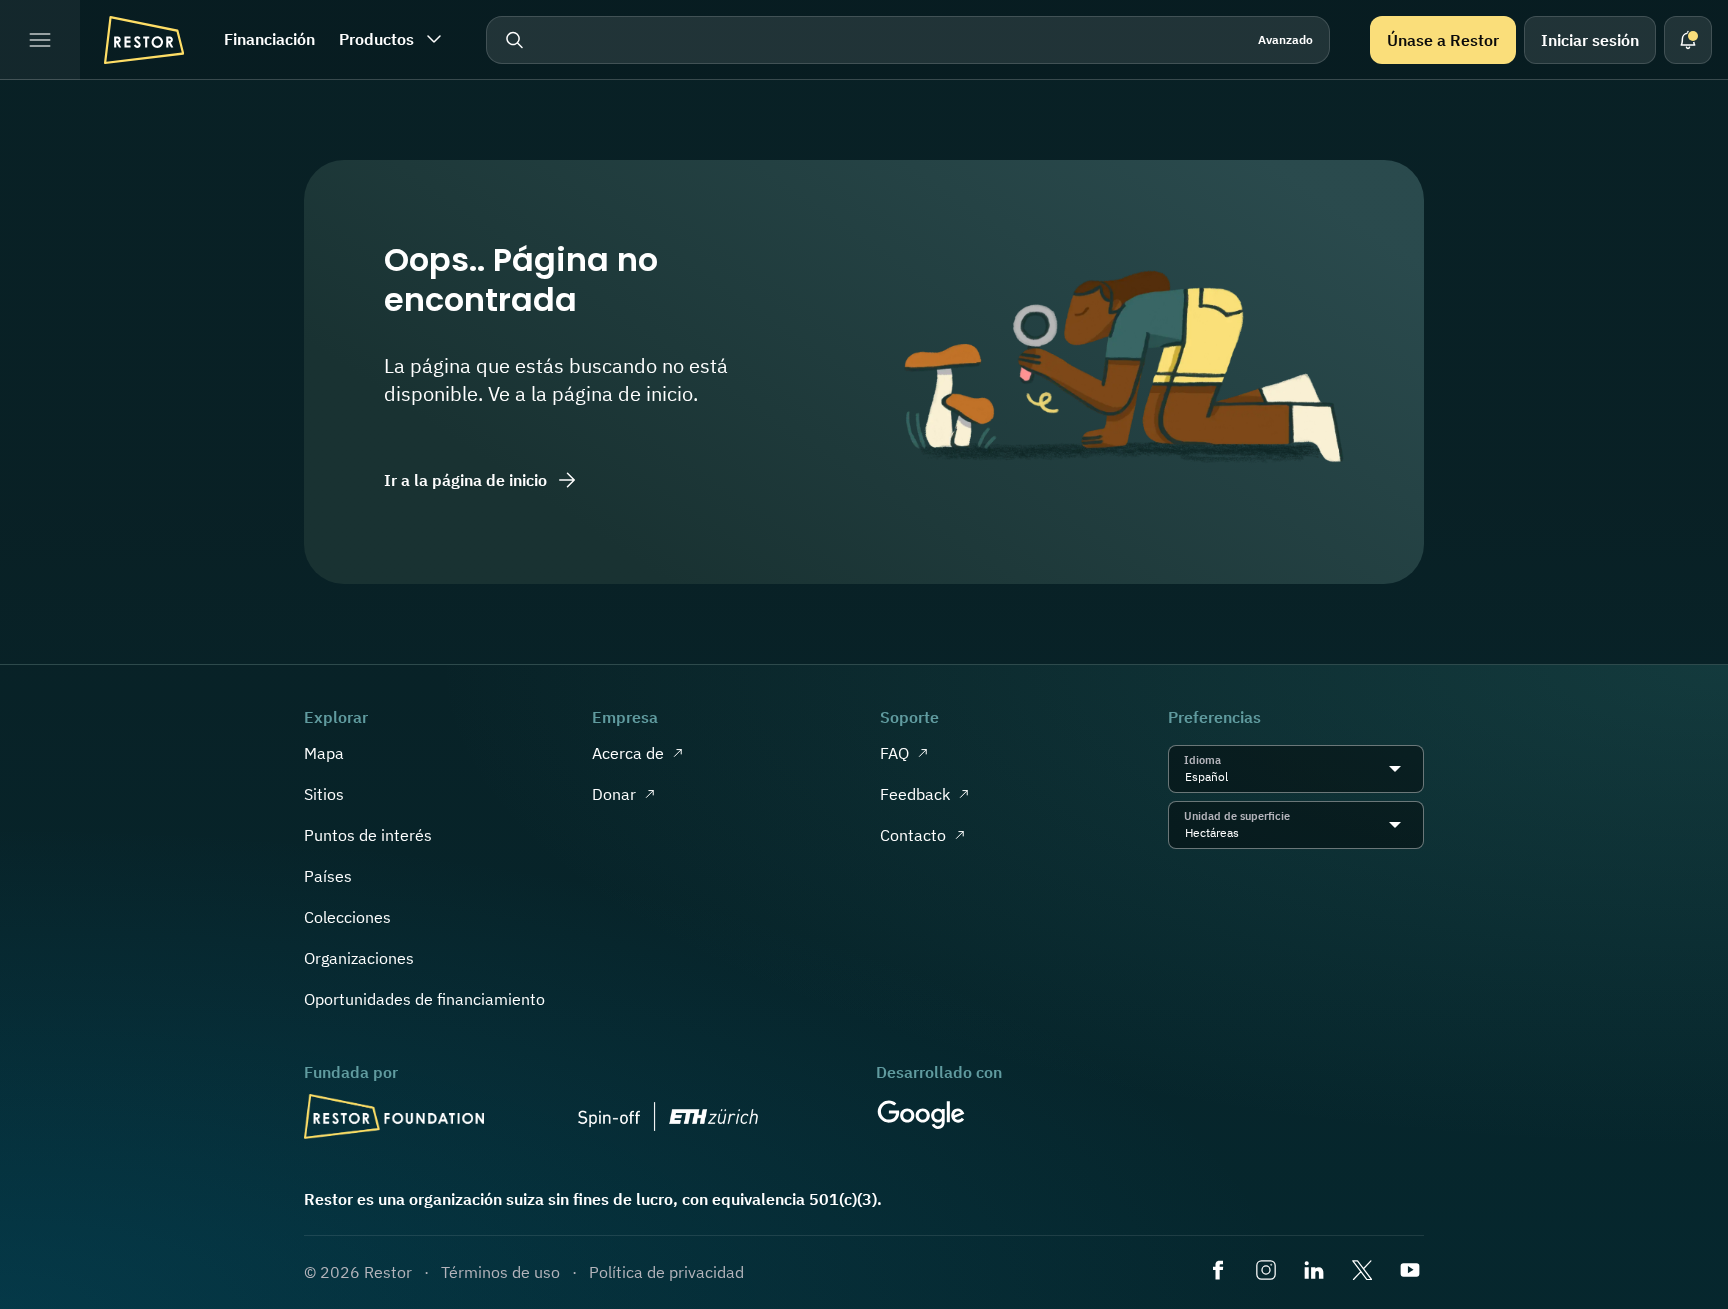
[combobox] (1233, 777)
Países (328, 876)
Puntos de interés (368, 835)
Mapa (324, 753)
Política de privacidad (666, 1272)
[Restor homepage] (144, 40)
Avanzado (1285, 39)
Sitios (324, 794)
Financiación (269, 39)
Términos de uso (500, 1272)
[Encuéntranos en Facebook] (1220, 1272)
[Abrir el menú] (40, 40)
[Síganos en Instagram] (1268, 1272)
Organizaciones (359, 958)
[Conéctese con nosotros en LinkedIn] (1316, 1272)
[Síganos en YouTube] (1412, 1272)
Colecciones (347, 917)
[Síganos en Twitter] (1364, 1272)
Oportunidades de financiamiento (424, 999)
